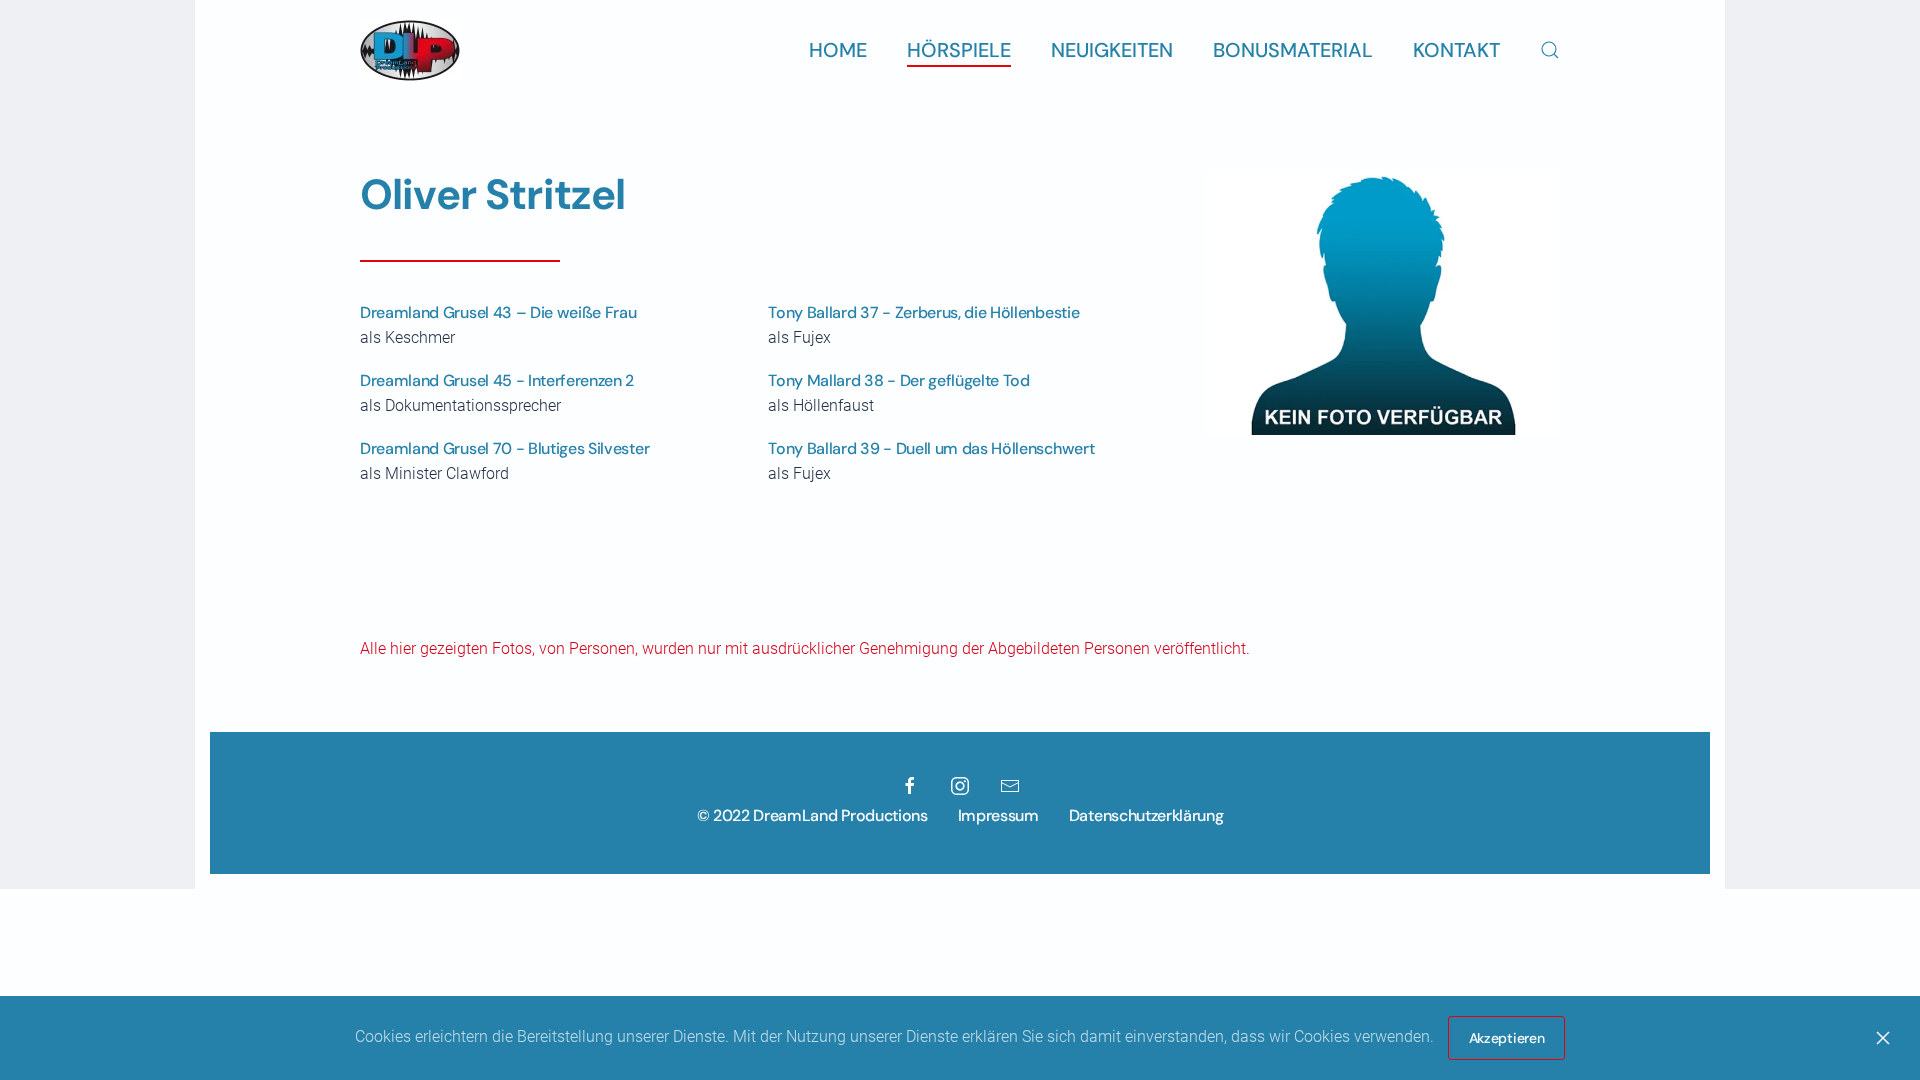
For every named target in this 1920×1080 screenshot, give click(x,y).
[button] (1550, 50)
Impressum (998, 815)
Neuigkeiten (1112, 50)
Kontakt (1456, 50)
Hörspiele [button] (959, 50)
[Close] (1883, 1038)
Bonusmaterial (1293, 50)
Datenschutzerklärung (1146, 815)
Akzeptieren (1507, 1038)
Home (838, 50)
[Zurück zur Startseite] (410, 50)
